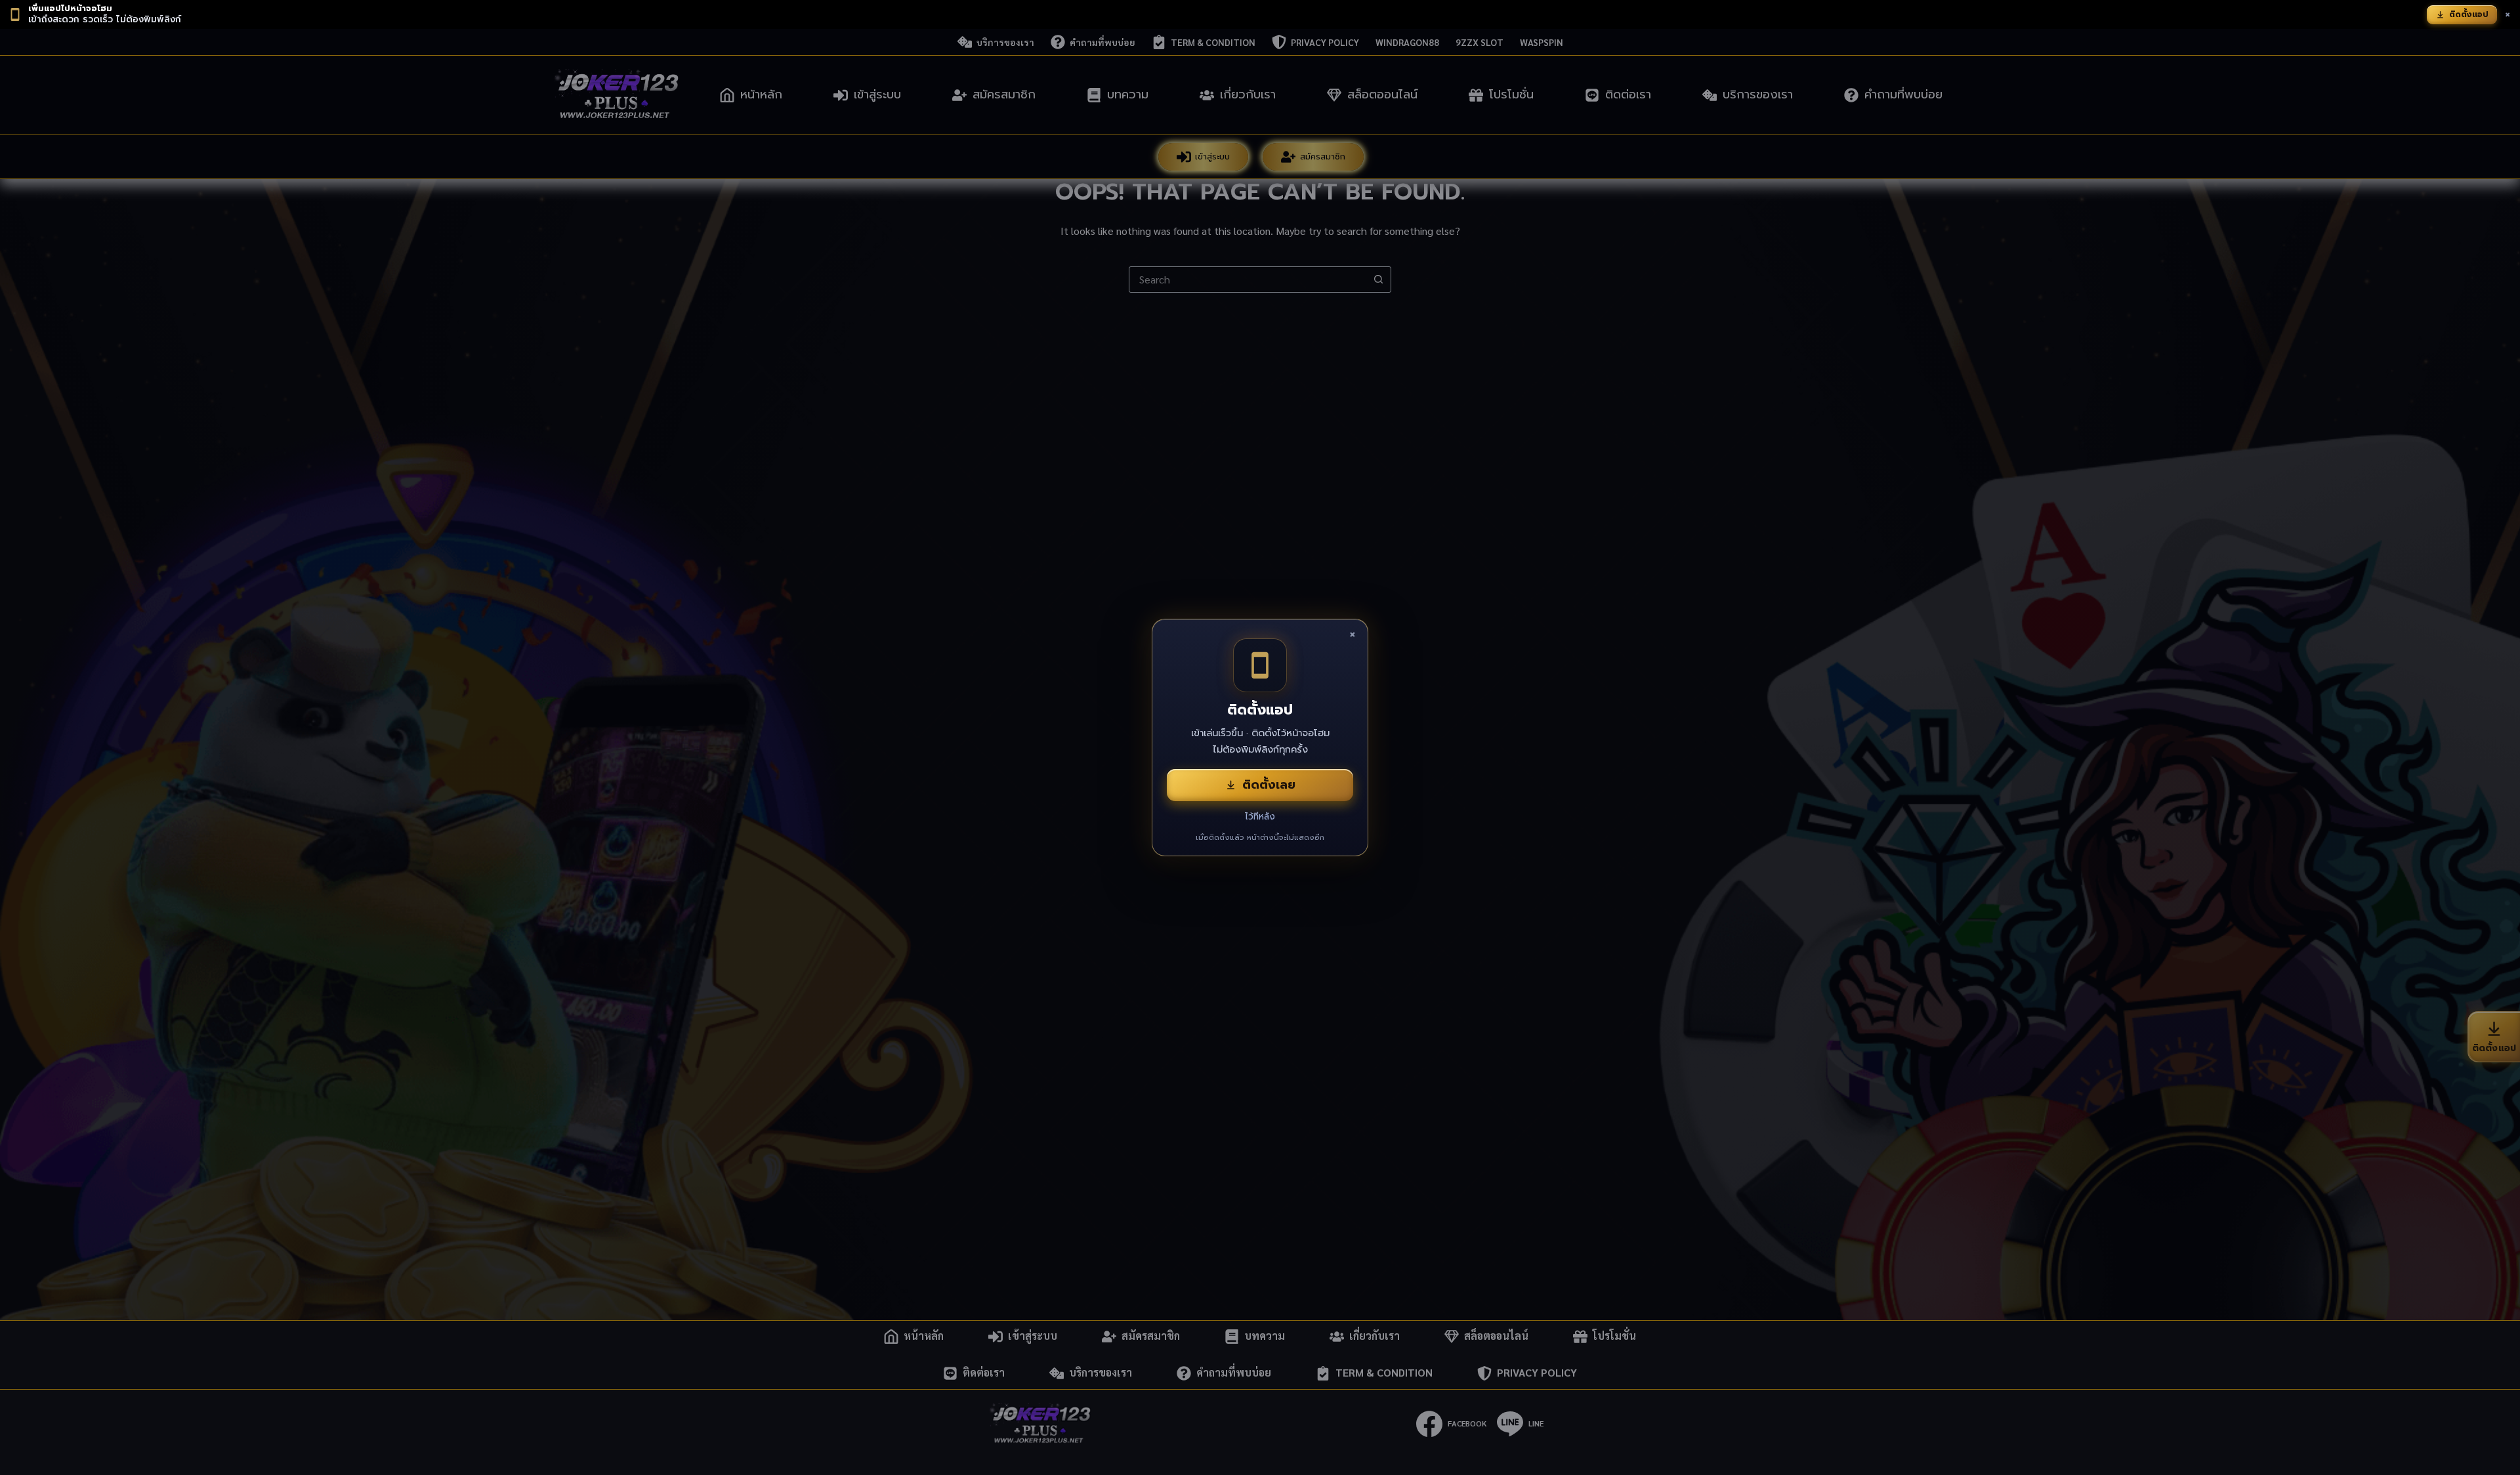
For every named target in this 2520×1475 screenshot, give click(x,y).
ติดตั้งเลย (1269, 785)
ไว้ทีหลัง (1260, 817)
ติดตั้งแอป (2469, 14)
